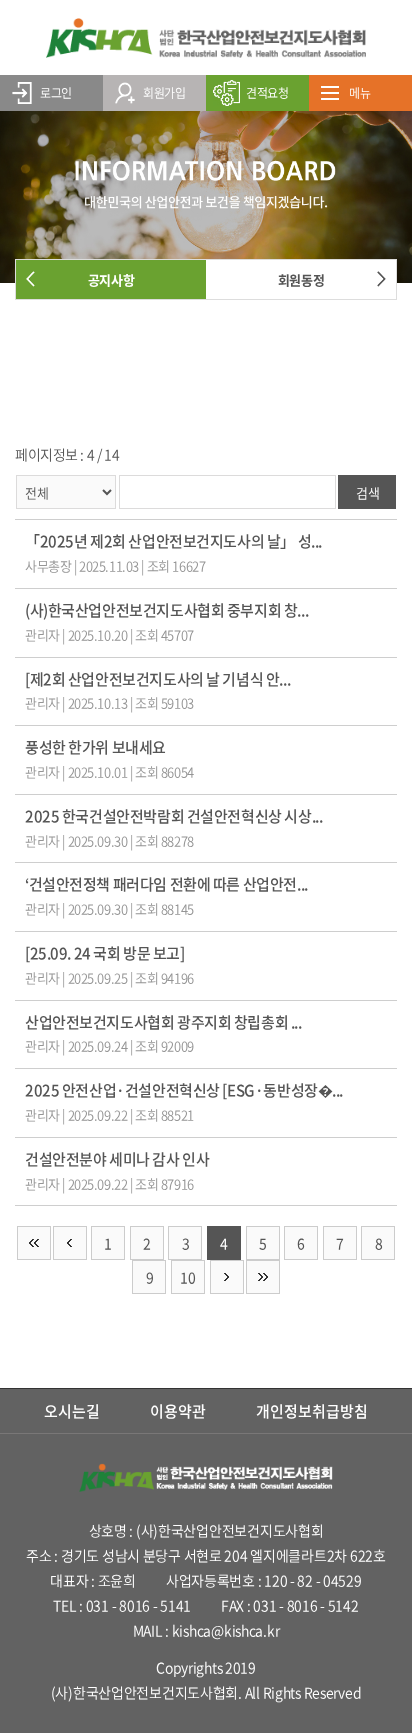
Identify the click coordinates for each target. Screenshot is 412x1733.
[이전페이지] (70, 1243)
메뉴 (359, 93)
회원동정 (301, 279)
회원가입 (164, 93)
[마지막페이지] (263, 1277)
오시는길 (72, 1411)
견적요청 (267, 93)
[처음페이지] (34, 1243)
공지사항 (111, 279)
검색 (367, 492)
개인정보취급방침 (312, 1411)
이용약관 (178, 1411)
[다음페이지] (227, 1277)
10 (187, 1277)
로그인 (56, 93)
